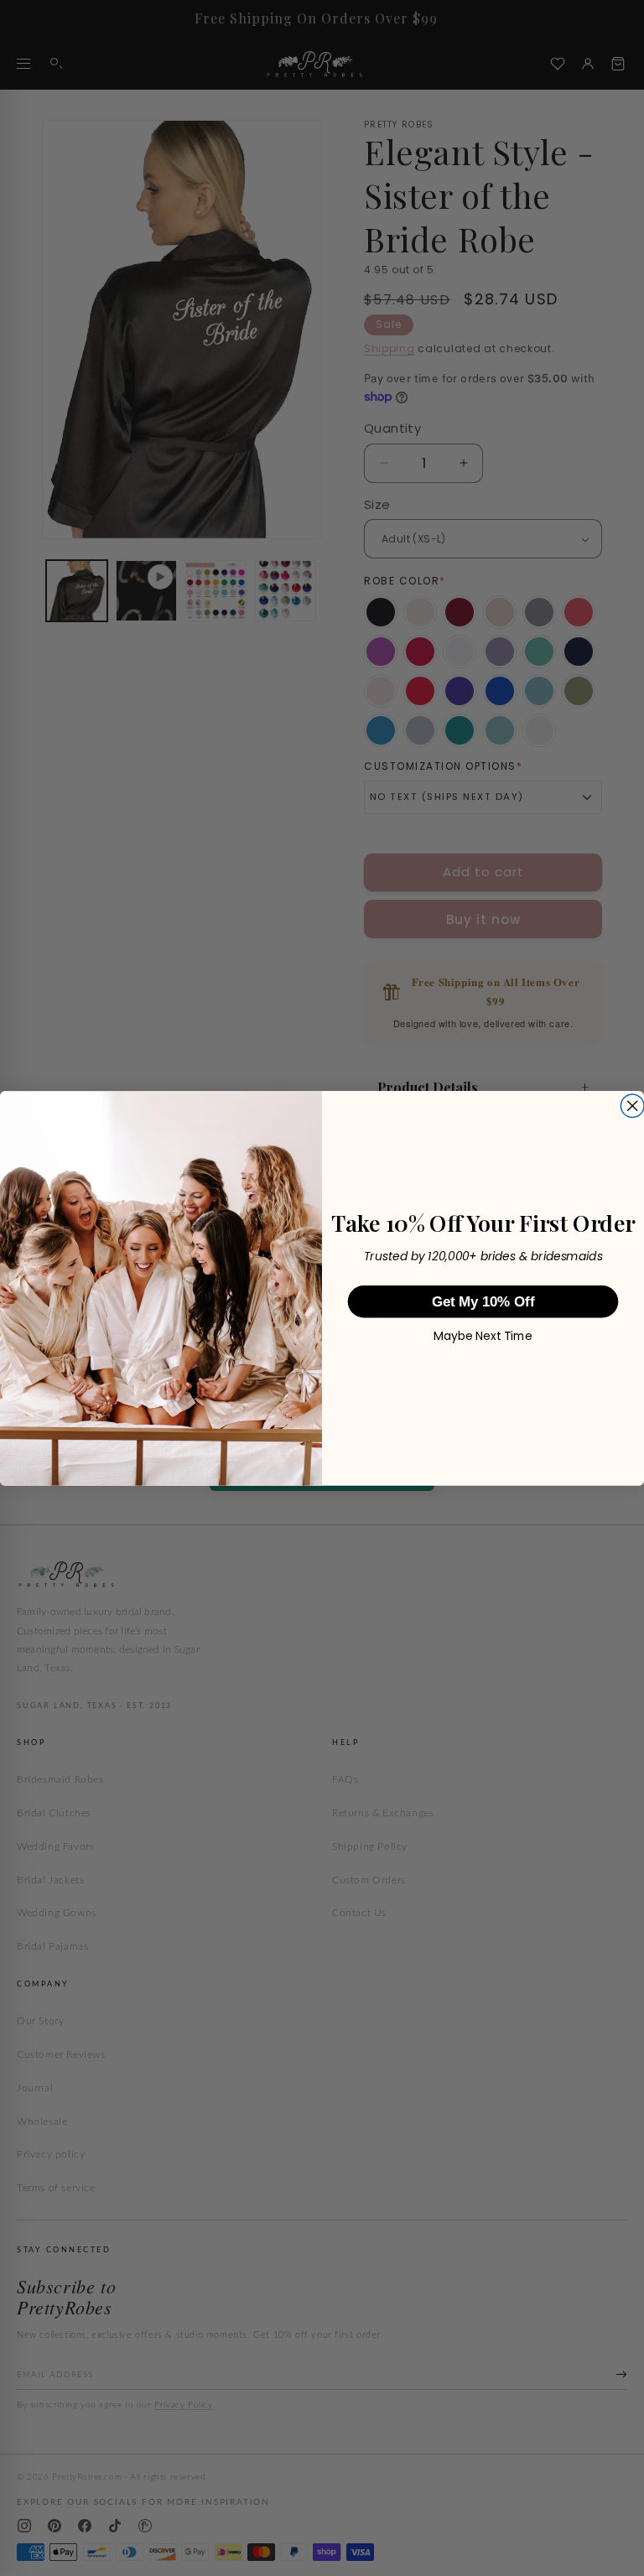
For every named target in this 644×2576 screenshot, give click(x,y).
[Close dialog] (632, 1106)
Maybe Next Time (483, 1336)
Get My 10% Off (483, 1301)
